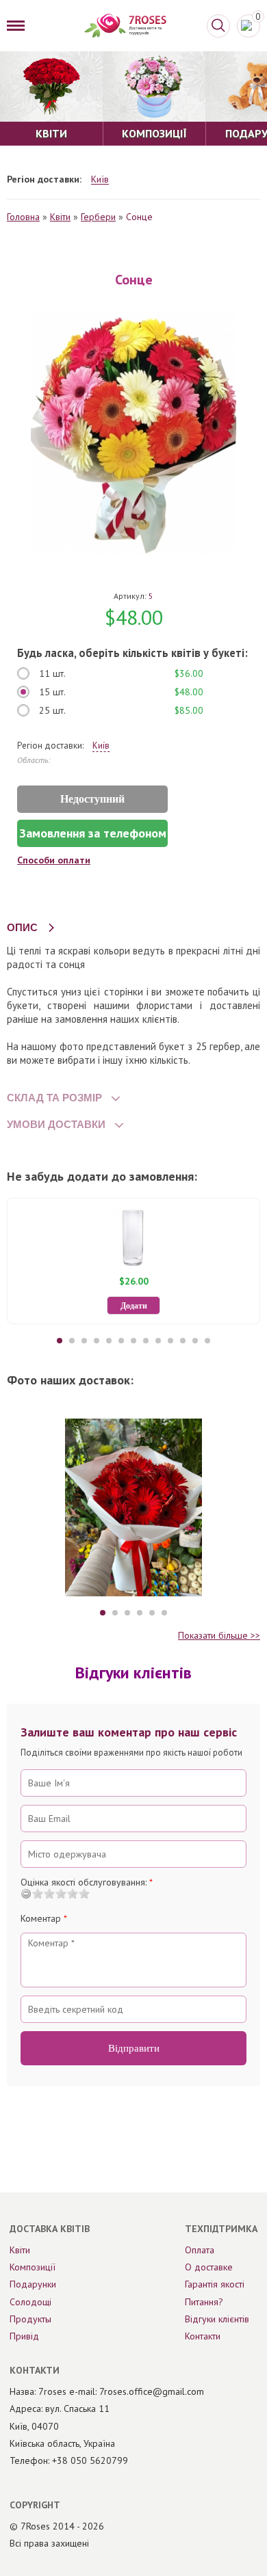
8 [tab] (146, 1341)
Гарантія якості (215, 2284)
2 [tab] (72, 1341)
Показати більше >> (219, 1635)
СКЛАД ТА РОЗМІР (54, 1098)
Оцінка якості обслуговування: (87, 1882)
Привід (24, 2336)
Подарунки (33, 2284)
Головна (23, 217)
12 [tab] (195, 1341)
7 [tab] (133, 1341)
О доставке (209, 2267)
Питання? (204, 2302)
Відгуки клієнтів (217, 2319)
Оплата (200, 2250)
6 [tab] (121, 1341)
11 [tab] (183, 1341)
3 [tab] (84, 1341)
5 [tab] (109, 1341)
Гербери (98, 217)
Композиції (33, 2267)
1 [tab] (60, 1341)
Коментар (44, 1918)
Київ (100, 179)
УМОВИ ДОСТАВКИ (56, 1124)
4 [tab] (97, 1341)
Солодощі (30, 2302)
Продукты (30, 2319)
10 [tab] (170, 1341)
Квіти (60, 217)
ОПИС (22, 927)
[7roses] (125, 26)
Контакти (203, 2336)
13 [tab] (207, 1341)
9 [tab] (158, 1341)
